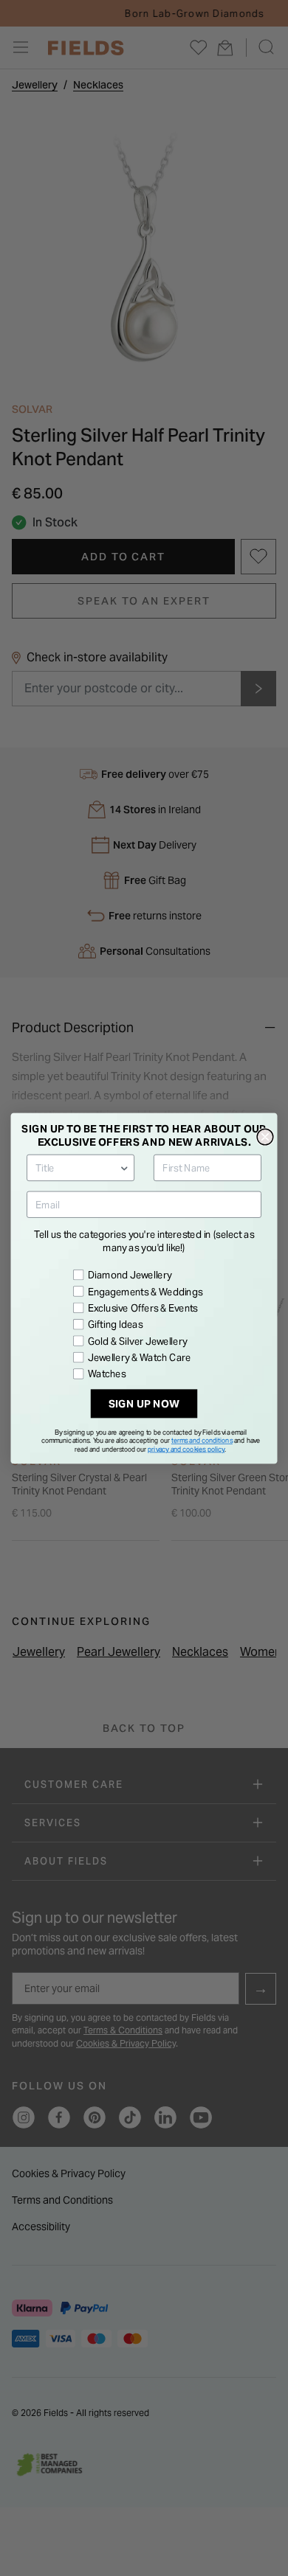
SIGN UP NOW (144, 1403)
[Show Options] (124, 1167)
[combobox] (77, 1167)
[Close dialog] (265, 1137)
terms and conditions (202, 1440)
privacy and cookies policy (186, 1449)
